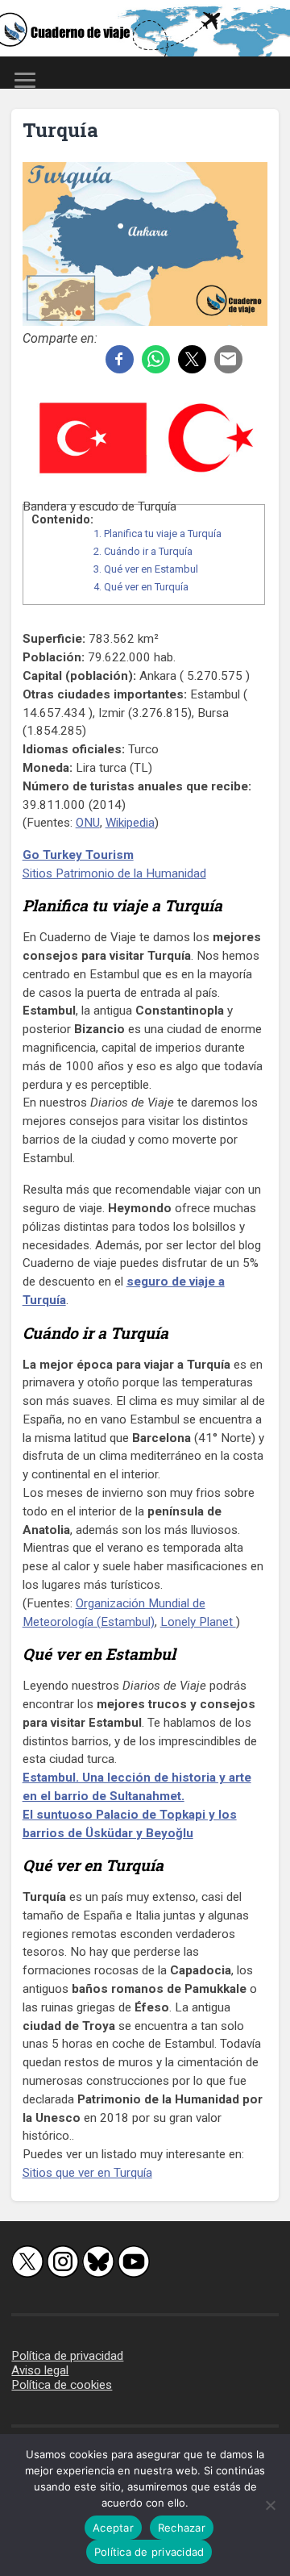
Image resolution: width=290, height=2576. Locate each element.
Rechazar (182, 2528)
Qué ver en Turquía (141, 587)
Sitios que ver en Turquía (87, 2173)
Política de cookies (62, 2385)
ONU (88, 823)
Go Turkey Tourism (78, 855)
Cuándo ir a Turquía (143, 551)
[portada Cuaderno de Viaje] (145, 28)
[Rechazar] (270, 2505)
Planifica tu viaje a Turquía (157, 534)
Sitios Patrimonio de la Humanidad (114, 873)
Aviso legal (40, 2370)
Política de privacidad (67, 2356)
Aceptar (113, 2528)
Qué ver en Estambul (146, 569)
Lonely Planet (198, 1622)
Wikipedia (130, 823)
